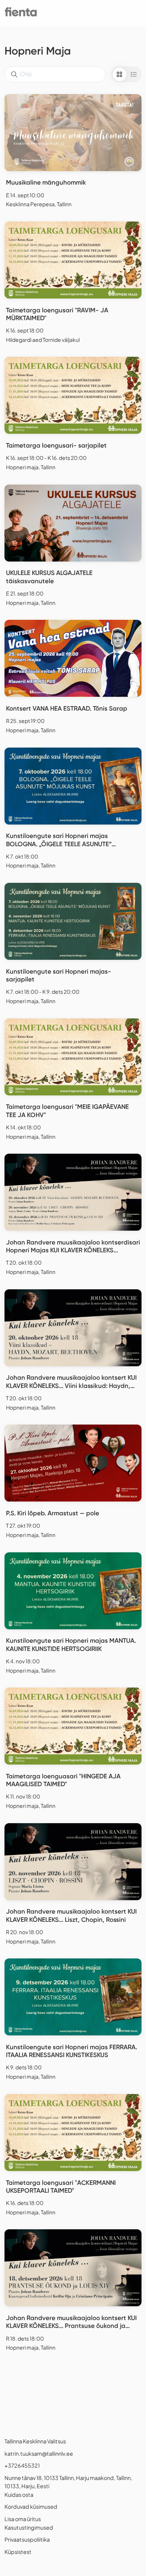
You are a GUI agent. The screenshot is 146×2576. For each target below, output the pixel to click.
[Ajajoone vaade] (134, 74)
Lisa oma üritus (23, 2519)
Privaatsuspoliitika (27, 2539)
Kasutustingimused (29, 2527)
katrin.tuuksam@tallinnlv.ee (39, 2453)
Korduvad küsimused (31, 2507)
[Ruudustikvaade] (119, 74)
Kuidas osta (19, 2495)
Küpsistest (18, 2552)
